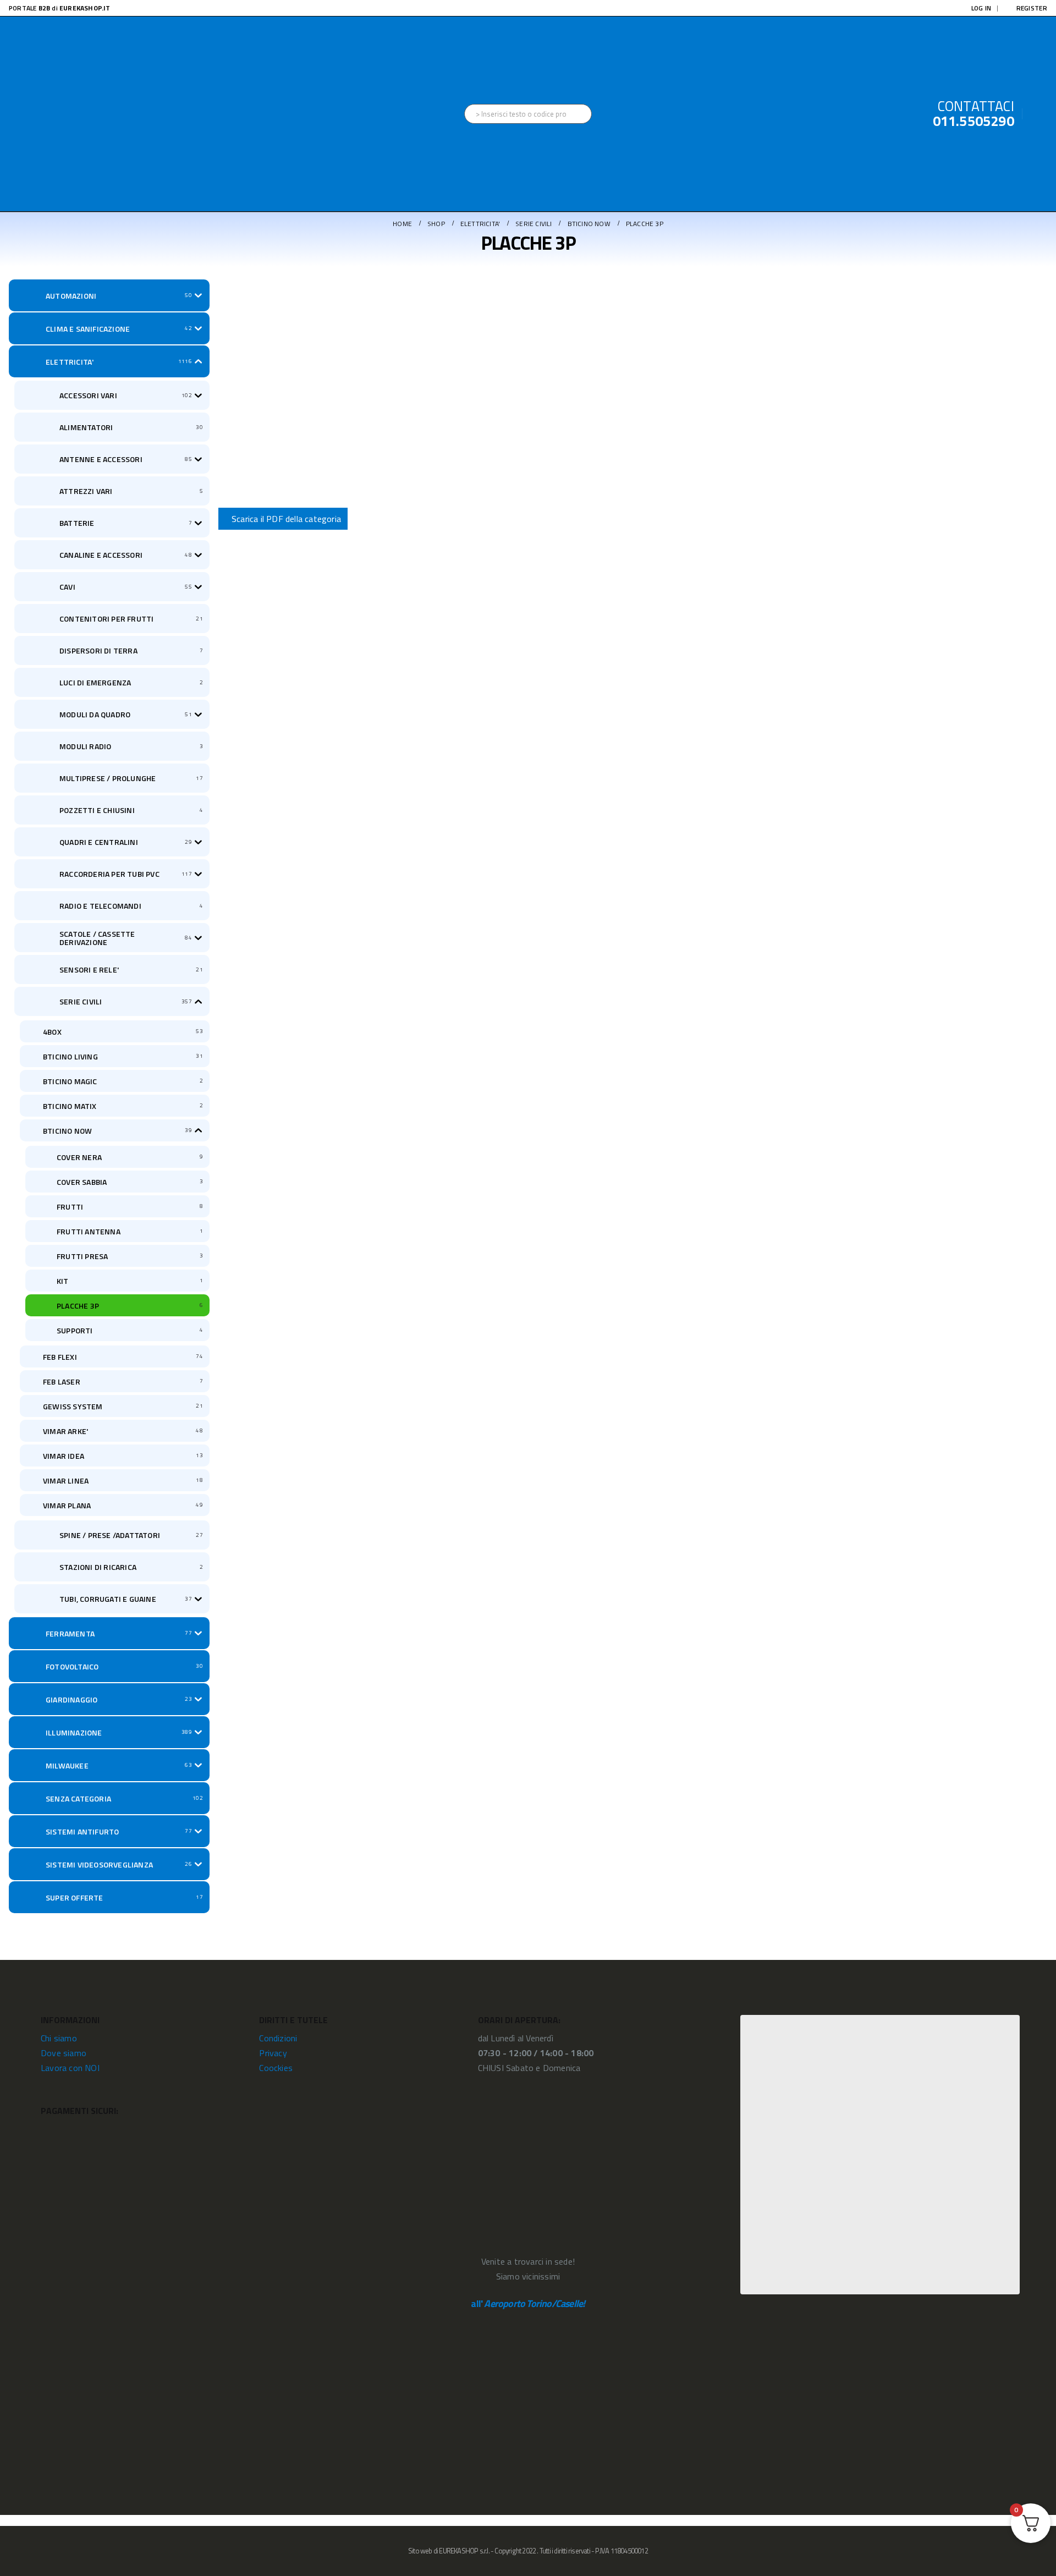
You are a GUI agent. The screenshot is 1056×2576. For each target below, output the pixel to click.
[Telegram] (546, 8)
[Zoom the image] (880, 2022)
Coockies (276, 2068)
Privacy (273, 2053)
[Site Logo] (91, 114)
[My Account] (1039, 114)
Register (1032, 8)
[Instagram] (528, 8)
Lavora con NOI (70, 2068)
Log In (981, 8)
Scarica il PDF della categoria (286, 519)
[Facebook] (510, 8)
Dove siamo (64, 2053)
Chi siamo (59, 2038)
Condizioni (278, 2038)
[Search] (583, 114)
